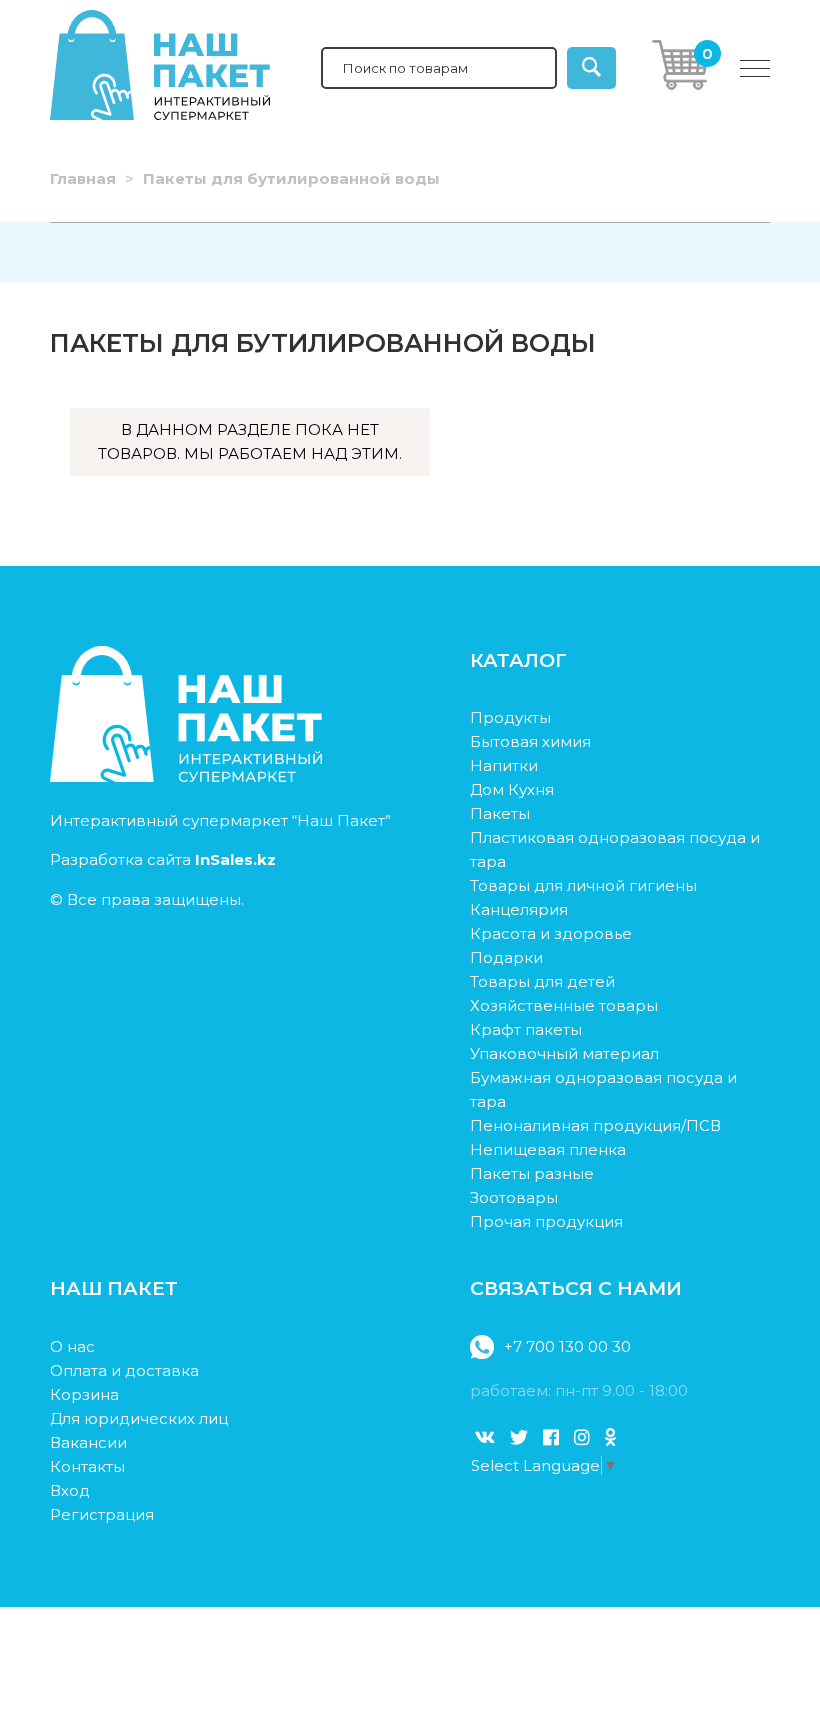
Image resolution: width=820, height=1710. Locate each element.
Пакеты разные (532, 1173)
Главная (83, 178)
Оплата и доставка (124, 1370)
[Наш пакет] (186, 776)
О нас (72, 1346)
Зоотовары (514, 1197)
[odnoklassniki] (610, 1438)
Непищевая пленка (548, 1149)
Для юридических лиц (139, 1418)
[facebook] (551, 1438)
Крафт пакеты (526, 1029)
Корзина (84, 1394)
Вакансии (88, 1442)
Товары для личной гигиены (583, 885)
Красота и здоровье (551, 933)
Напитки (504, 765)
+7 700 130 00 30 (567, 1346)
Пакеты (500, 813)
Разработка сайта (163, 859)
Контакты (87, 1466)
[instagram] (582, 1438)
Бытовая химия (530, 741)
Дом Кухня (512, 789)
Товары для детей (542, 981)
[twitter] (519, 1438)
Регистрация (102, 1514)
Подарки (506, 957)
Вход (70, 1490)
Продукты (510, 717)
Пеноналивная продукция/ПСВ (595, 1125)
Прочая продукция (546, 1221)
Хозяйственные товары (564, 1005)
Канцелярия (519, 909)
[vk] (485, 1438)
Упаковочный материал (564, 1053)
